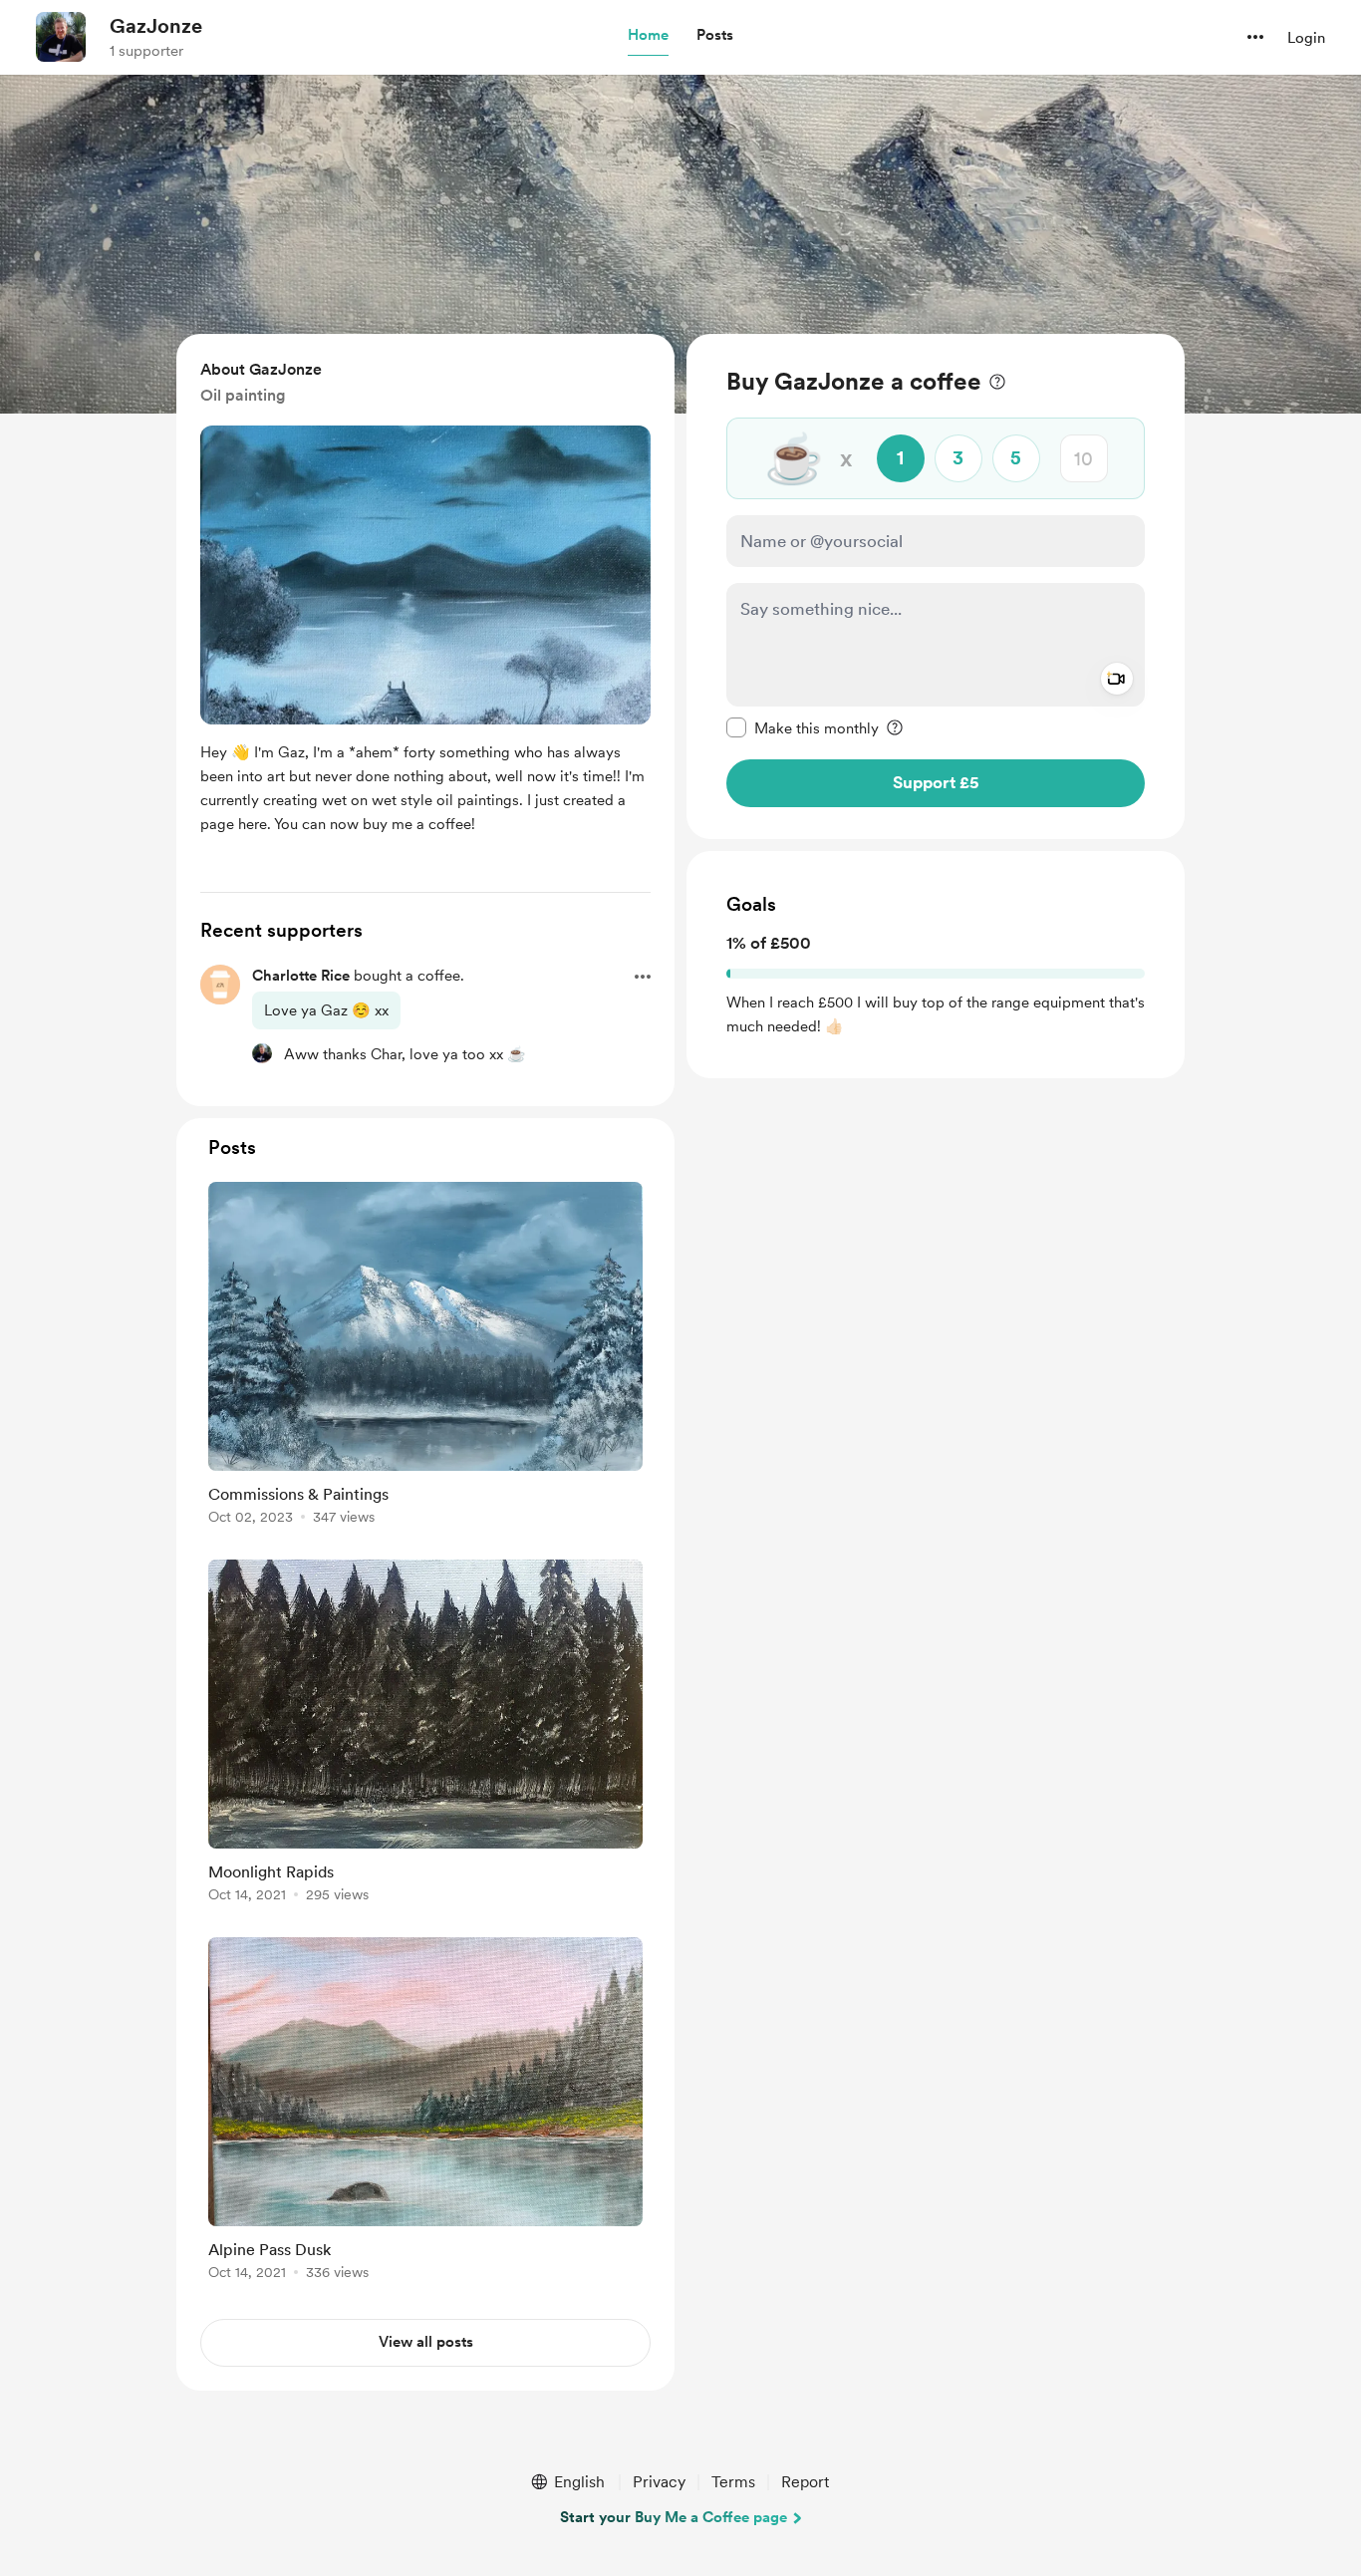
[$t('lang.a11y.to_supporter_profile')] (262, 1053)
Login (1306, 38)
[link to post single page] (425, 1357)
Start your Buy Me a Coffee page (674, 2517)
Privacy (659, 2482)
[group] (425, 1357)
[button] (648, 36)
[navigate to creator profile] (61, 37)
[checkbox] (803, 727)
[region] (936, 586)
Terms (733, 2482)
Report (805, 2482)
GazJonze (156, 26)
